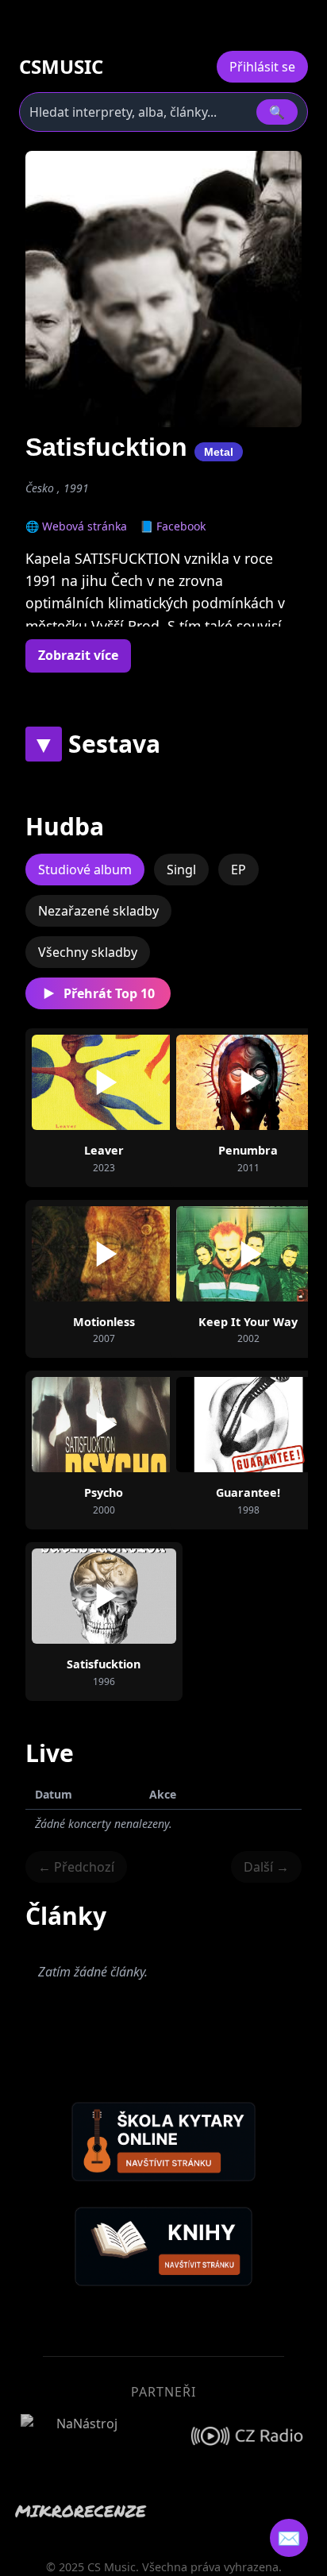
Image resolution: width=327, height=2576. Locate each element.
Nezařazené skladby (98, 911)
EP (239, 870)
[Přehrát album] (104, 1082)
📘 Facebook (173, 526)
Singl (181, 870)
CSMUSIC (61, 67)
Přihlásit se (262, 67)
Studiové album (85, 870)
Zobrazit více (78, 655)
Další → (266, 1867)
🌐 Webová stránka (76, 526)
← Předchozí (76, 1867)
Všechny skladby (88, 952)
